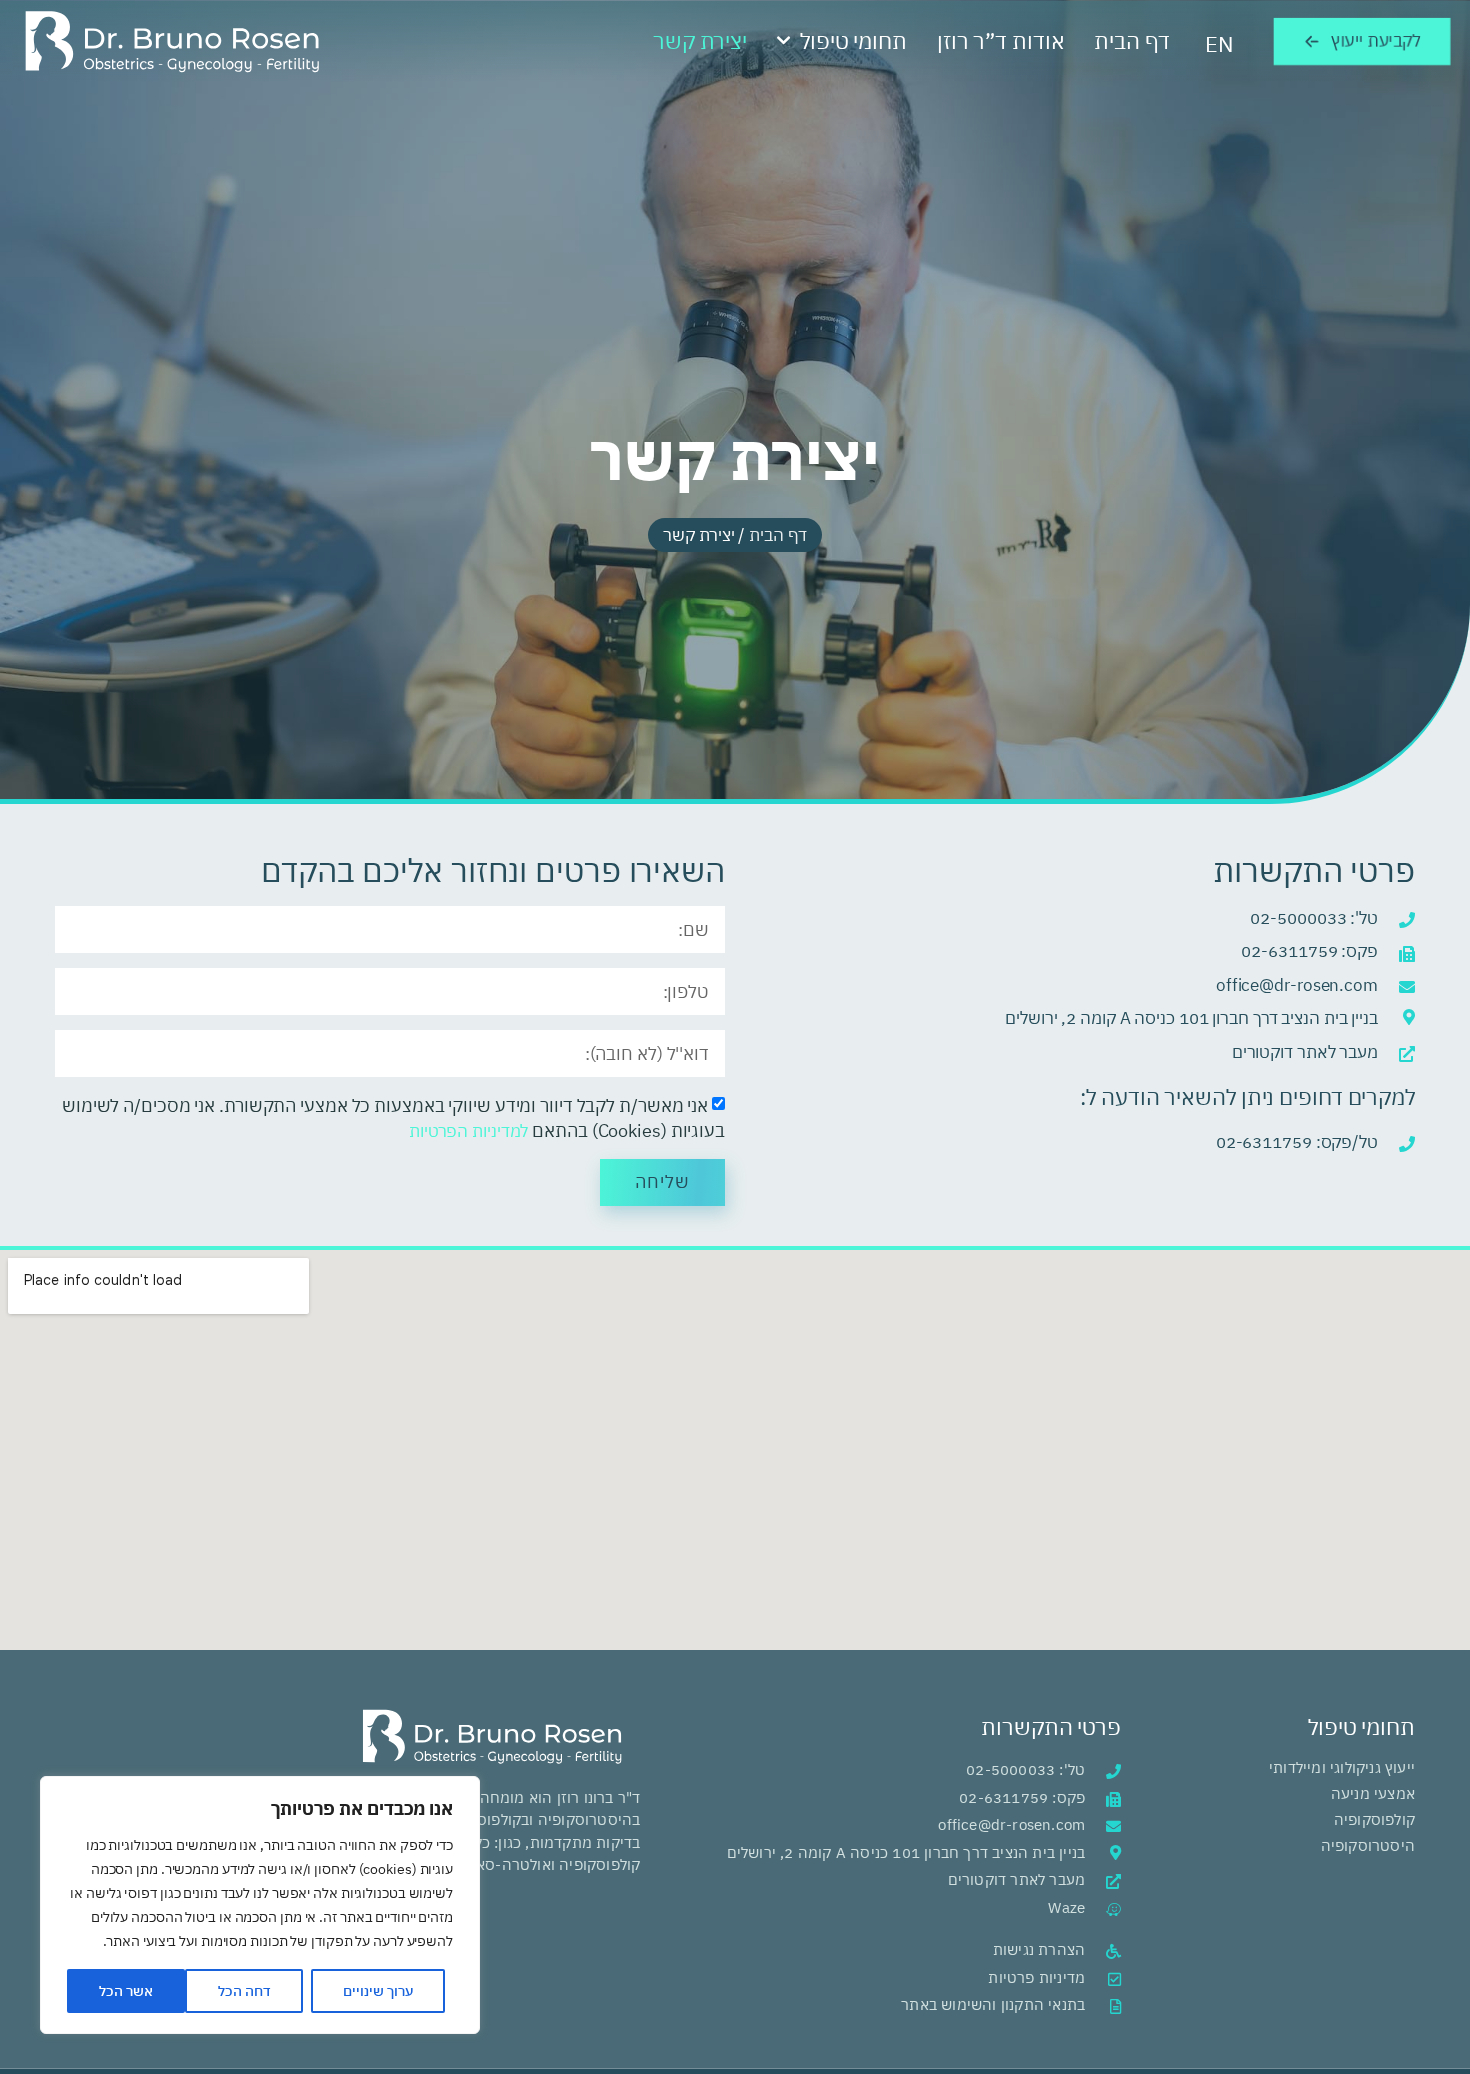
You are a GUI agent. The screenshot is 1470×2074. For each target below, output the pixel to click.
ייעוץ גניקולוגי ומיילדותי (1340, 1767)
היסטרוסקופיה (1368, 1845)
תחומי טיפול (853, 40)
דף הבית (1131, 40)
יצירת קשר (700, 40)
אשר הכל (126, 1991)
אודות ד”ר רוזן (1001, 40)
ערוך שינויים (378, 1991)
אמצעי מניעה (1373, 1793)
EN (1219, 43)
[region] (260, 1905)
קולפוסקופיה (1374, 1819)
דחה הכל (244, 1991)
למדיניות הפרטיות (468, 1131)
